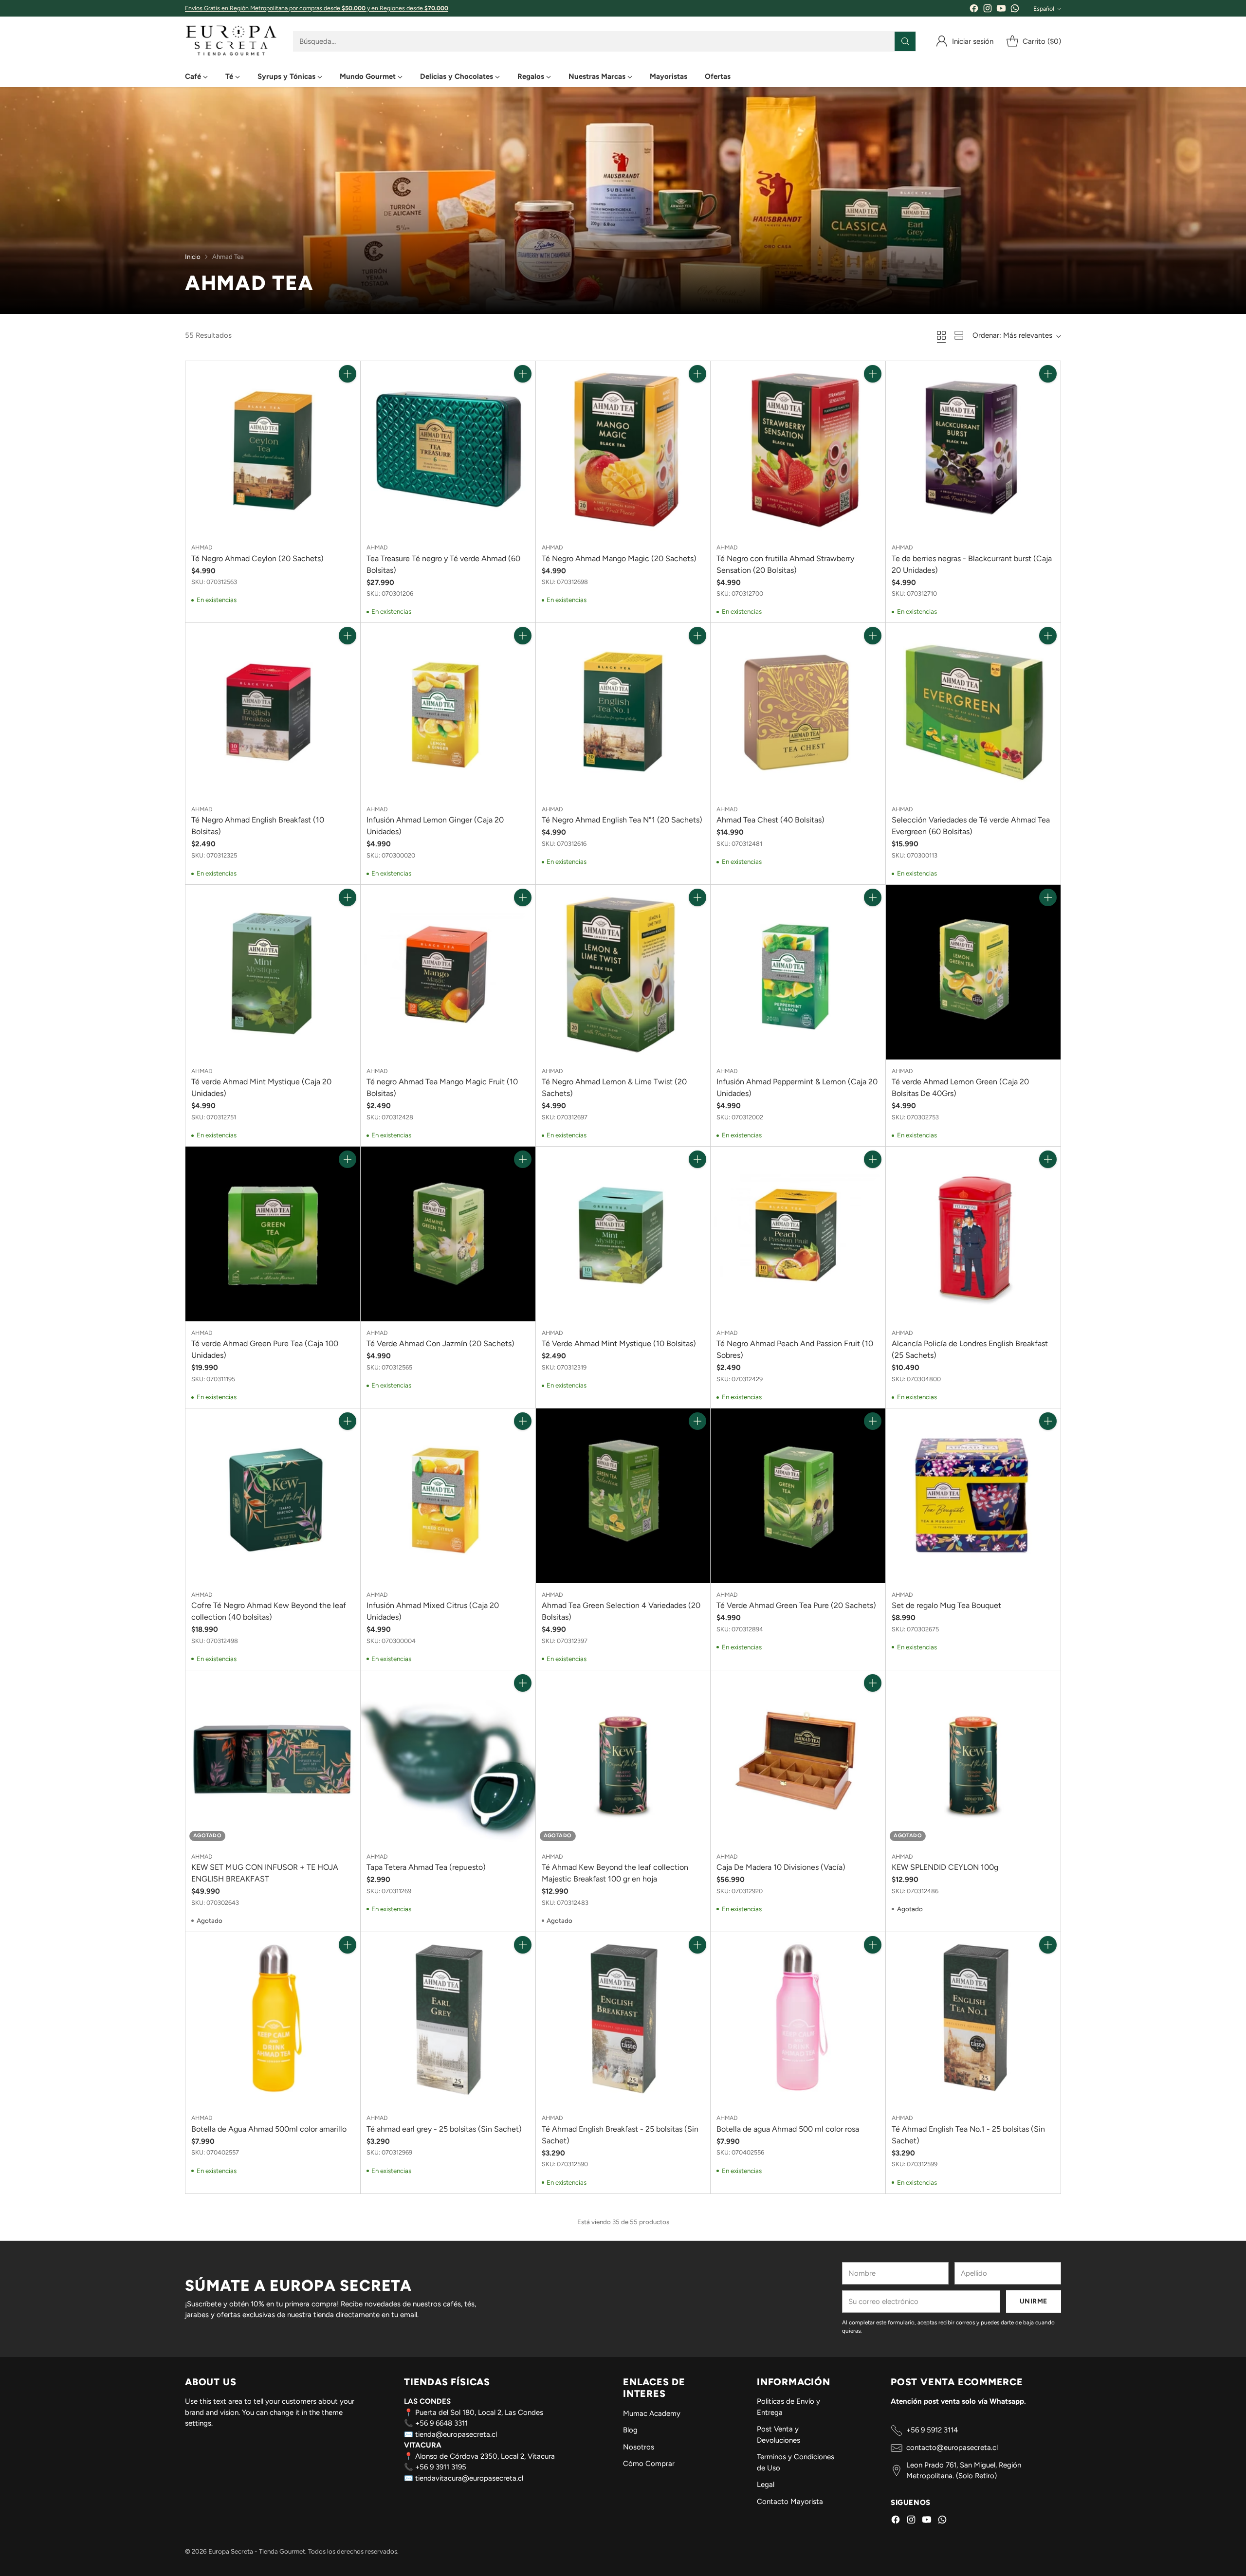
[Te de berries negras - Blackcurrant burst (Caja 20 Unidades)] (973, 448)
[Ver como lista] (959, 335)
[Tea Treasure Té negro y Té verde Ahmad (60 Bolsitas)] (448, 448)
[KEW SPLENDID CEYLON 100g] (973, 1758)
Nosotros (639, 2447)
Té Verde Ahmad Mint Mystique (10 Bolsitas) (619, 1343)
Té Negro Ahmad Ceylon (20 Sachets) (257, 558)
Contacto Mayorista (790, 2502)
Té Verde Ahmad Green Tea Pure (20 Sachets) (796, 1605)
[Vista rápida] (348, 395)
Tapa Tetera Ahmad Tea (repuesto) (426, 1867)
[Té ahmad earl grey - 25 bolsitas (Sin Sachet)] (448, 2019)
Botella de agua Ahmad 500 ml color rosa (788, 2129)
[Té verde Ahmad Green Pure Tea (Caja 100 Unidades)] (273, 1234)
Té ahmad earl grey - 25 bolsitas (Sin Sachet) (444, 2129)
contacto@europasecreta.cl (952, 2448)
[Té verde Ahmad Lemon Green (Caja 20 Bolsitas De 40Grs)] (973, 972)
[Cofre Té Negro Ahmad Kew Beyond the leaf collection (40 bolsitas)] (273, 1496)
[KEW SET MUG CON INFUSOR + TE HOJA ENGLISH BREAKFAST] (273, 1758)
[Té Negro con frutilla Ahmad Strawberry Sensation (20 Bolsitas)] (798, 448)
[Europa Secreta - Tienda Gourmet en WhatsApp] (1015, 10)
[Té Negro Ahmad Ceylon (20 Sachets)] (273, 448)
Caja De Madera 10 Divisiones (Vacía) (781, 1867)
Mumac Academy (652, 2413)
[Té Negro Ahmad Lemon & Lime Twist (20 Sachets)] (623, 972)
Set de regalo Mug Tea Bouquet (946, 1605)
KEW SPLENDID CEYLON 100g (945, 1867)
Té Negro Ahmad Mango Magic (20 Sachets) (619, 558)
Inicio (193, 256)
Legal (766, 2485)
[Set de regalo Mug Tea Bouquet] (973, 1496)
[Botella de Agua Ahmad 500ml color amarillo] (273, 2019)
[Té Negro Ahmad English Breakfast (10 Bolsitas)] (273, 710)
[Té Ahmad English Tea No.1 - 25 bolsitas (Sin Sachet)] (973, 2019)
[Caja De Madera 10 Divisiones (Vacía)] (798, 1758)
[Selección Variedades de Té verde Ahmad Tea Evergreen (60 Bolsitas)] (973, 710)
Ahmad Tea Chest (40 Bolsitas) (770, 820)
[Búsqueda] (905, 41)
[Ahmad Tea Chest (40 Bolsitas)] (798, 710)
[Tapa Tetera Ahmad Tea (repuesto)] (448, 1758)
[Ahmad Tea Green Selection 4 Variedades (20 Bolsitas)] (623, 1496)
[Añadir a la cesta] (348, 374)
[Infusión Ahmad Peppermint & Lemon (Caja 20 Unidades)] (798, 972)
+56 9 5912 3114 (932, 2430)
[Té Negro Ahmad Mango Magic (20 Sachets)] (623, 448)
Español (1044, 9)
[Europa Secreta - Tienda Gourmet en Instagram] (988, 10)
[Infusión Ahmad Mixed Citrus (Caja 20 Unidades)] (448, 1496)
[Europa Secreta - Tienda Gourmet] (231, 41)
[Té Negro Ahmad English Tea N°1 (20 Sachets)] (623, 710)
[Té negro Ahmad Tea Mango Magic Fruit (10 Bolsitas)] (448, 972)
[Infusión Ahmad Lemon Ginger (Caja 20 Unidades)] (448, 710)
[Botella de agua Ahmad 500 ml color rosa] (798, 2019)
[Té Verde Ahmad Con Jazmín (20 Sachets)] (448, 1234)
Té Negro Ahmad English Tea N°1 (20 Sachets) (622, 820)
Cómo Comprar (649, 2464)
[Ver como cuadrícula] (941, 335)
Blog (630, 2430)
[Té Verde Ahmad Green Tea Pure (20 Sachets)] (798, 1496)
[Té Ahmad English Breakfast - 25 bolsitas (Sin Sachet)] (623, 2019)
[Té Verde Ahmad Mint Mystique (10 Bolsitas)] (623, 1234)
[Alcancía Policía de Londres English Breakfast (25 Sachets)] (973, 1234)
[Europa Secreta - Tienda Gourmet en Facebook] (974, 10)
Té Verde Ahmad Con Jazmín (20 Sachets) (440, 1343)
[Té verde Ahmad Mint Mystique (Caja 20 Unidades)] (273, 972)
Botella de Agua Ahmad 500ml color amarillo (269, 2129)
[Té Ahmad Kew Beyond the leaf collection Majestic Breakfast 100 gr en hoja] (623, 1758)
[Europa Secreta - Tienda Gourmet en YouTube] (1001, 10)
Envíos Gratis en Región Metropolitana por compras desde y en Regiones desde (317, 8)
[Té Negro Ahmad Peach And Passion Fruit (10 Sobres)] (798, 1234)
